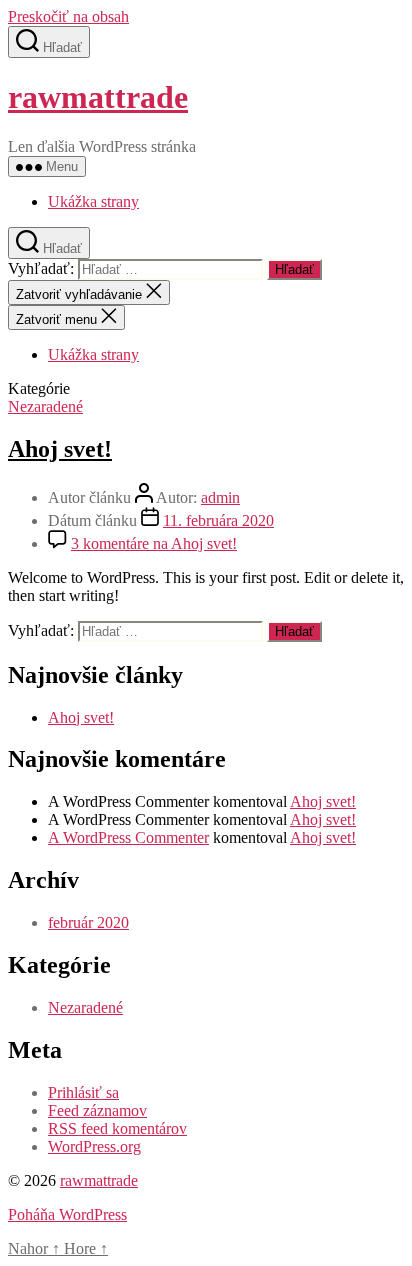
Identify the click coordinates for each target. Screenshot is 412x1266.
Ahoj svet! (60, 449)
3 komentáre (154, 543)
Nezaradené (45, 406)
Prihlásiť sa (83, 1092)
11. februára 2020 (218, 520)
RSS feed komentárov (117, 1128)
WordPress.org (94, 1146)
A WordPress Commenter (128, 837)
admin (220, 497)
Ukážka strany (93, 201)
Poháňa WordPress (67, 1214)
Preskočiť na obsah (68, 16)
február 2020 (88, 922)
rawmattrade (98, 97)
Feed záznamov (97, 1110)
